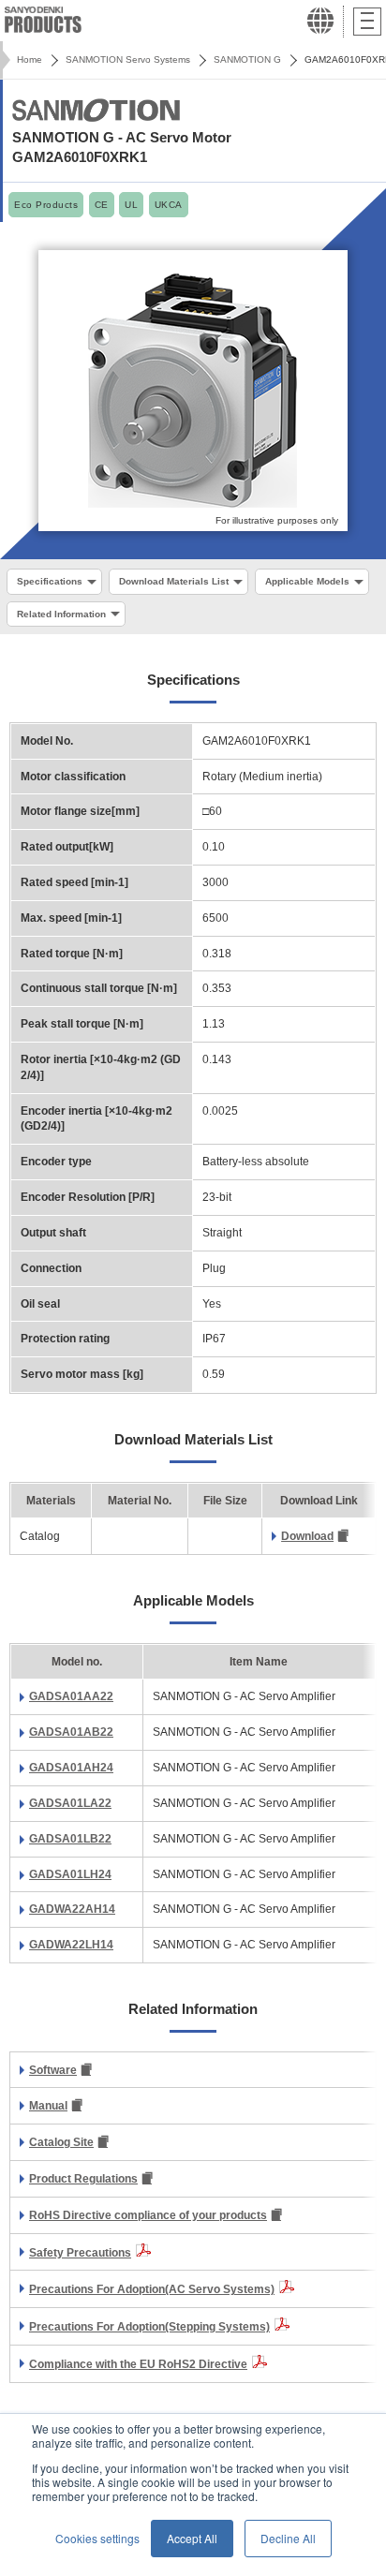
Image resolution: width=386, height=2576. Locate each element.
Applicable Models (307, 581)
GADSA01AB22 (71, 1732)
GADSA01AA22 (71, 1696)
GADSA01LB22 (70, 1839)
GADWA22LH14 (71, 1945)
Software (53, 2070)
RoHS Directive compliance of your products (148, 2215)
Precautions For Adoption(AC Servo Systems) (152, 2289)
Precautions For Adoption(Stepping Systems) (149, 2327)
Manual (48, 2106)
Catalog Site (61, 2142)
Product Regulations (83, 2179)
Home (30, 59)
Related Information (61, 614)
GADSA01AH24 (71, 1768)
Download (307, 1536)
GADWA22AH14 (72, 1909)
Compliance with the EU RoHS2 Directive (138, 2364)
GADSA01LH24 (70, 1874)
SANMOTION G (247, 59)
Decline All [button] (288, 2538)
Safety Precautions (80, 2253)
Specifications (50, 581)
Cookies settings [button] (97, 2538)
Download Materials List (174, 581)
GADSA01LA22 (70, 1803)
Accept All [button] (192, 2538)
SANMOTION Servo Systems (128, 59)
